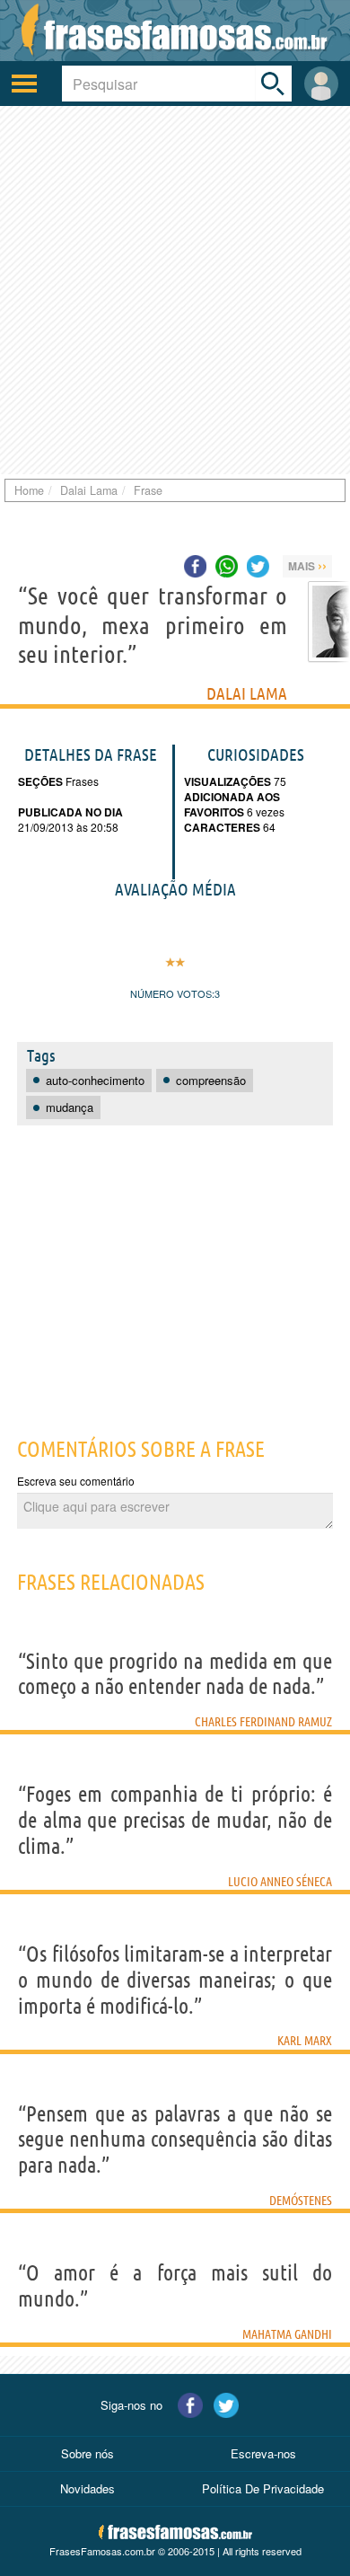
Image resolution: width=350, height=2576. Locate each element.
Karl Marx (305, 2041)
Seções (40, 781)
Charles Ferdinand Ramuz (263, 1722)
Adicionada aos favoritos (232, 804)
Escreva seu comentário (76, 1481)
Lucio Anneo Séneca (280, 1882)
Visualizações (227, 781)
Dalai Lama (247, 693)
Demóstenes (301, 2201)
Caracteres (222, 827)
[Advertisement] (175, 290)
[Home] (175, 31)
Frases (81, 781)
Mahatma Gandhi (287, 2334)
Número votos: (172, 993)
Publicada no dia (70, 812)
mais (307, 565)
